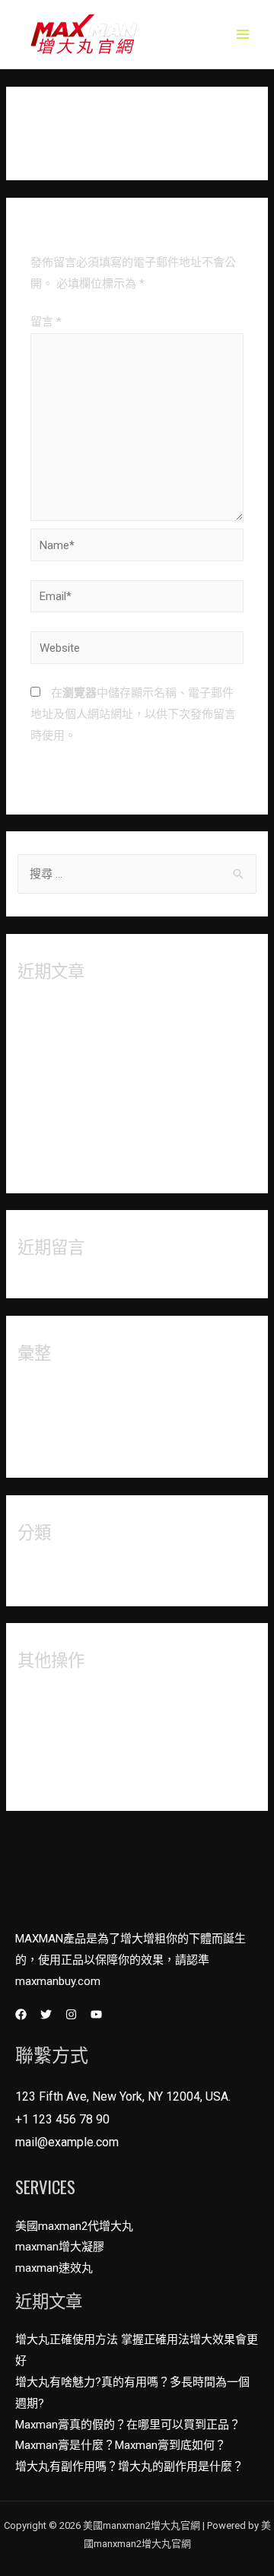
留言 (46, 322)
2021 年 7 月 (49, 1418)
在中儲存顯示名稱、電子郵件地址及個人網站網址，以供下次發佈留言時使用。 (133, 714)
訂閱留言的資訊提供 (69, 1752)
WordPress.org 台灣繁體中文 (91, 1777)
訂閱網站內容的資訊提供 (80, 1726)
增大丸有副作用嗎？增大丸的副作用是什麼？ (132, 1159)
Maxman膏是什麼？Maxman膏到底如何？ (123, 1133)
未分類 (35, 1572)
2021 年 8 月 (49, 1393)
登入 (29, 1700)
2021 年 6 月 (49, 1444)
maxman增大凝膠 (60, 2247)
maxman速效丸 (54, 2268)
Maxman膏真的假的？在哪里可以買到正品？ (130, 1107)
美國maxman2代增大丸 (74, 2226)
